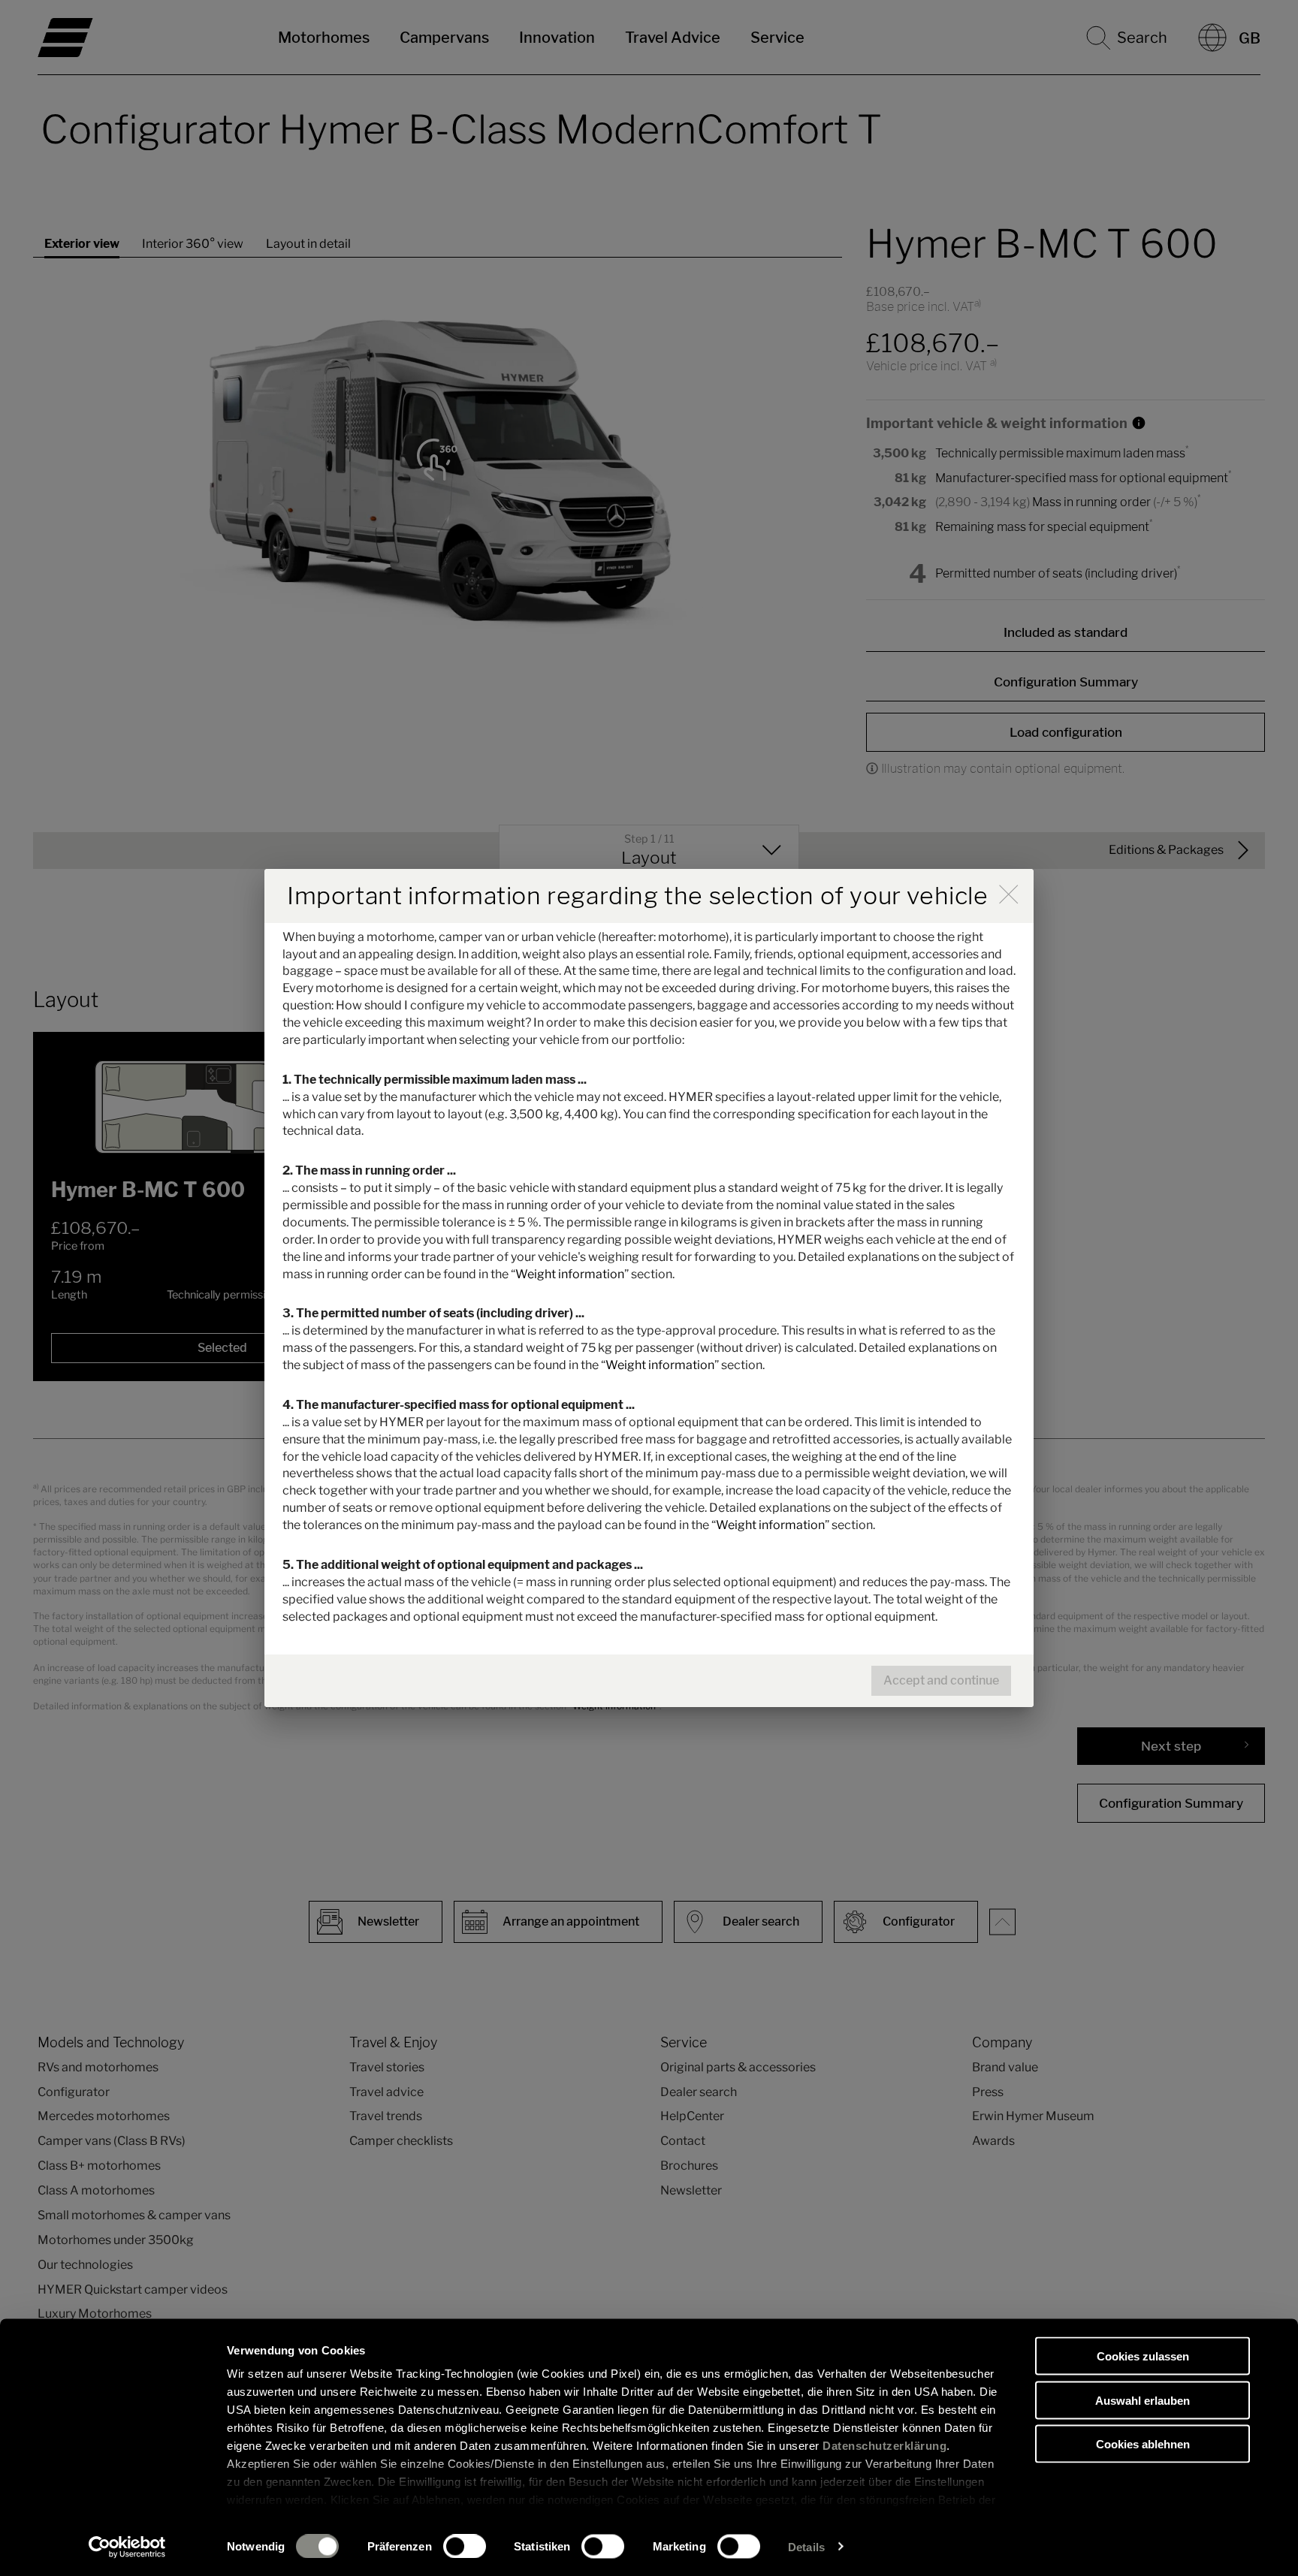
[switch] (465, 2546)
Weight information (570, 1274)
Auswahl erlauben (1143, 2400)
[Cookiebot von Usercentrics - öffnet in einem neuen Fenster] (127, 2547)
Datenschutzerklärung (884, 2446)
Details (806, 2546)
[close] (1008, 894)
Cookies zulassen (1143, 2356)
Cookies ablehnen (1143, 2444)
